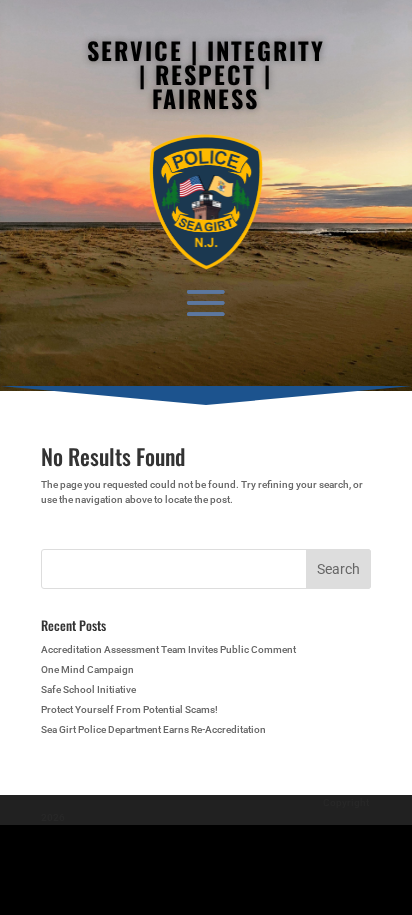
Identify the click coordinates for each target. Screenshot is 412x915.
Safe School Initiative (88, 689)
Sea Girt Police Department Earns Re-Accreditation (153, 729)
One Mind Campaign (87, 669)
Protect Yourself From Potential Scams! (129, 709)
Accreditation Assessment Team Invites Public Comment (168, 649)
